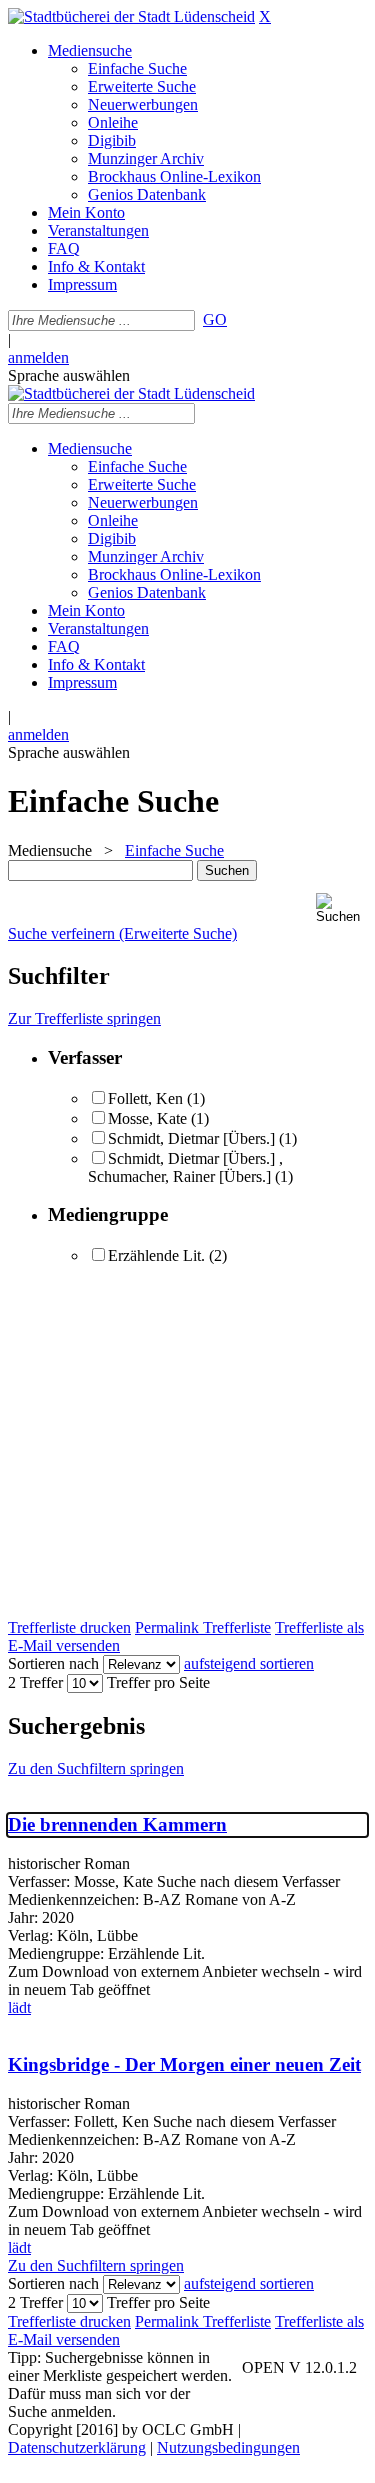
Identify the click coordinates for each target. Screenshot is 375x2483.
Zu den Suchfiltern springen (96, 1768)
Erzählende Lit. (156, 1255)
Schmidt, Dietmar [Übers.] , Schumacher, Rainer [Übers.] (185, 1167)
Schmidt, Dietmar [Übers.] (191, 1138)
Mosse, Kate (147, 1118)
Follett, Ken (145, 1098)
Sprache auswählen (69, 375)
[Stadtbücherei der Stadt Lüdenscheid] (131, 16)
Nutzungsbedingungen (228, 2447)
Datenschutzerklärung (77, 2447)
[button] (341, 908)
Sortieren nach (53, 1663)
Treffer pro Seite (158, 1682)
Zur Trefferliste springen (84, 1018)
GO (215, 319)
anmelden (38, 357)
